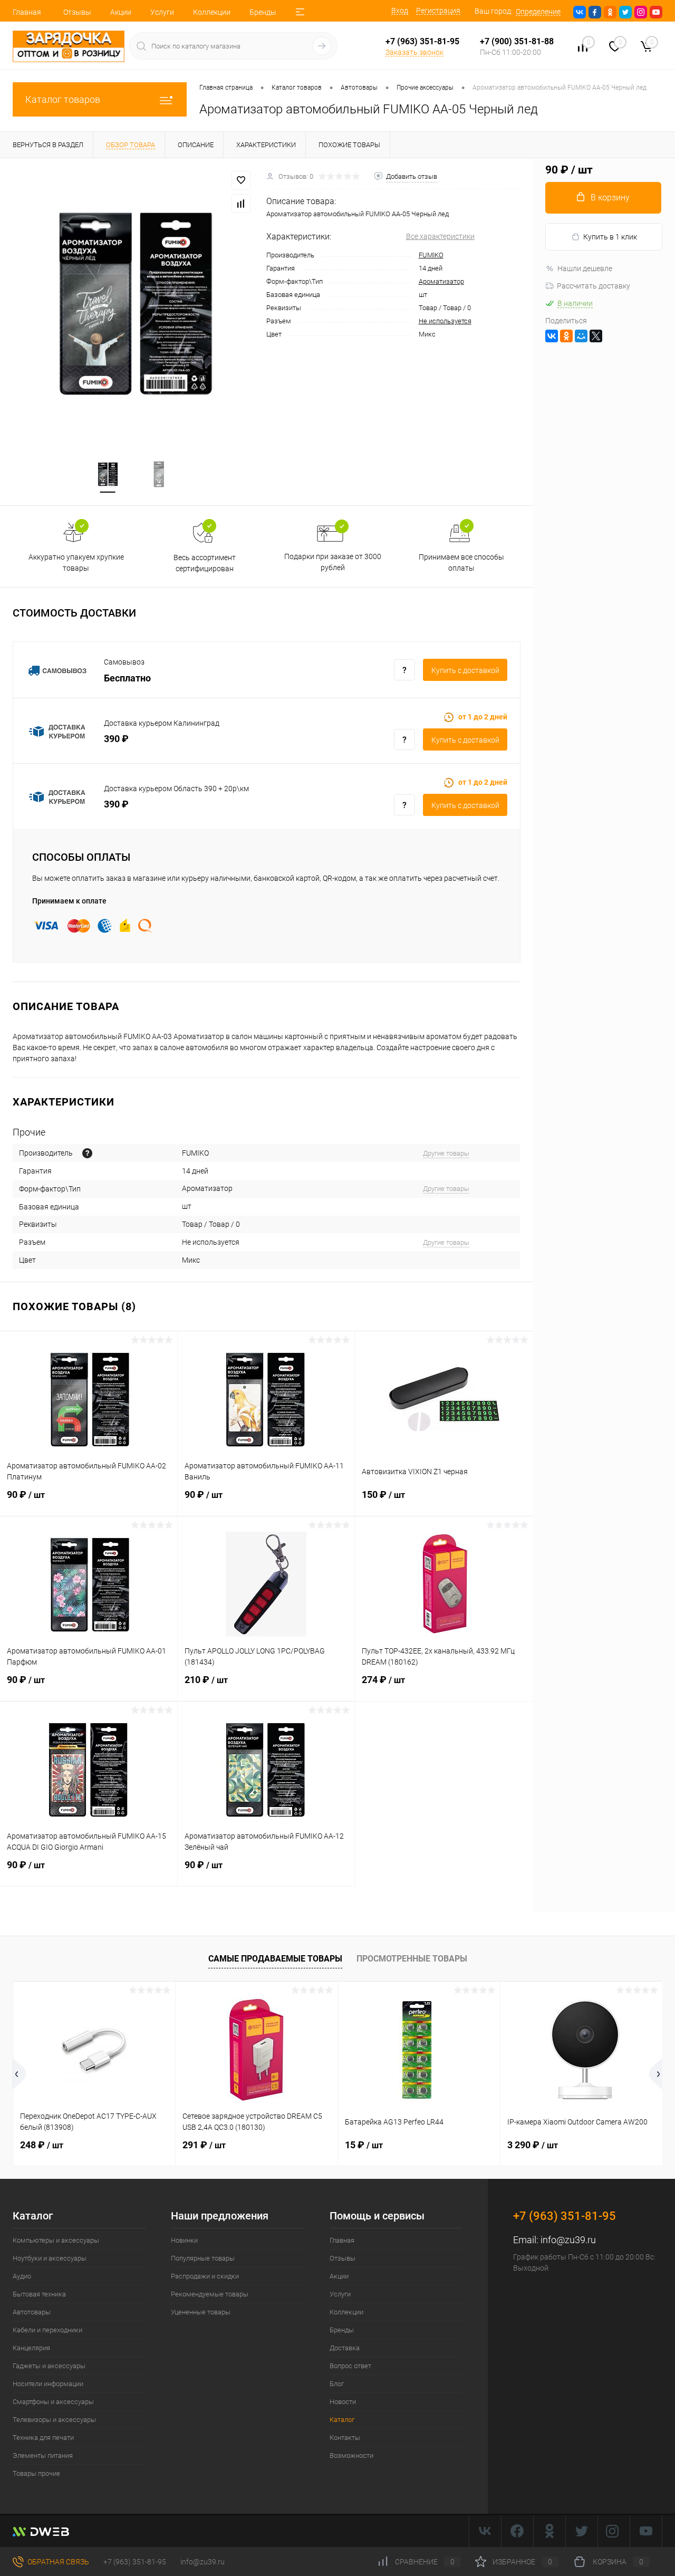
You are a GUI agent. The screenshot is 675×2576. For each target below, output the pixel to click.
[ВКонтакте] (552, 336)
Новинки (184, 2240)
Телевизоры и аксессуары (54, 2420)
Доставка (345, 2348)
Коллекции (212, 12)
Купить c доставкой (465, 670)
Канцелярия (31, 2348)
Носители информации (48, 2384)
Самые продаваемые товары (275, 1959)
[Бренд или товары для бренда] (87, 1153)
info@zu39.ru (568, 2240)
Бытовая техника (39, 2294)
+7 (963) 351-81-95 (135, 2562)
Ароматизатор (441, 281)
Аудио (22, 2276)
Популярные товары (203, 2258)
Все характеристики (440, 236)
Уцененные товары (201, 2312)
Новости (343, 2402)
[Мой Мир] (581, 336)
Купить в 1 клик (610, 237)
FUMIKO (431, 255)
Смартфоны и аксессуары (53, 2402)
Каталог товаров (63, 99)
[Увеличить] (133, 303)
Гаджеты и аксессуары (49, 2366)
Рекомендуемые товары (210, 2294)
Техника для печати (43, 2438)
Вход (400, 11)
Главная (27, 12)
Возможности (351, 2455)
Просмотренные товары (412, 1959)
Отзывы (77, 12)
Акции (121, 12)
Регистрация (438, 11)
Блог (337, 2384)
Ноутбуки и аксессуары (50, 2258)
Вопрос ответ (350, 2366)
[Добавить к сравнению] (241, 204)
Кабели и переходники (47, 2330)
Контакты (345, 2438)
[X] (596, 336)
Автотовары (32, 2312)
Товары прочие (36, 2473)
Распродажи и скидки (205, 2276)
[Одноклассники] (566, 336)
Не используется (445, 321)
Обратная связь (57, 2562)
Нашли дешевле (585, 268)
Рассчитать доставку (594, 286)
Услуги (162, 12)
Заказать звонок (414, 52)
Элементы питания (43, 2455)
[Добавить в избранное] (241, 180)
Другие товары (446, 1153)
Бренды (263, 12)
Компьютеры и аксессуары (56, 2240)
